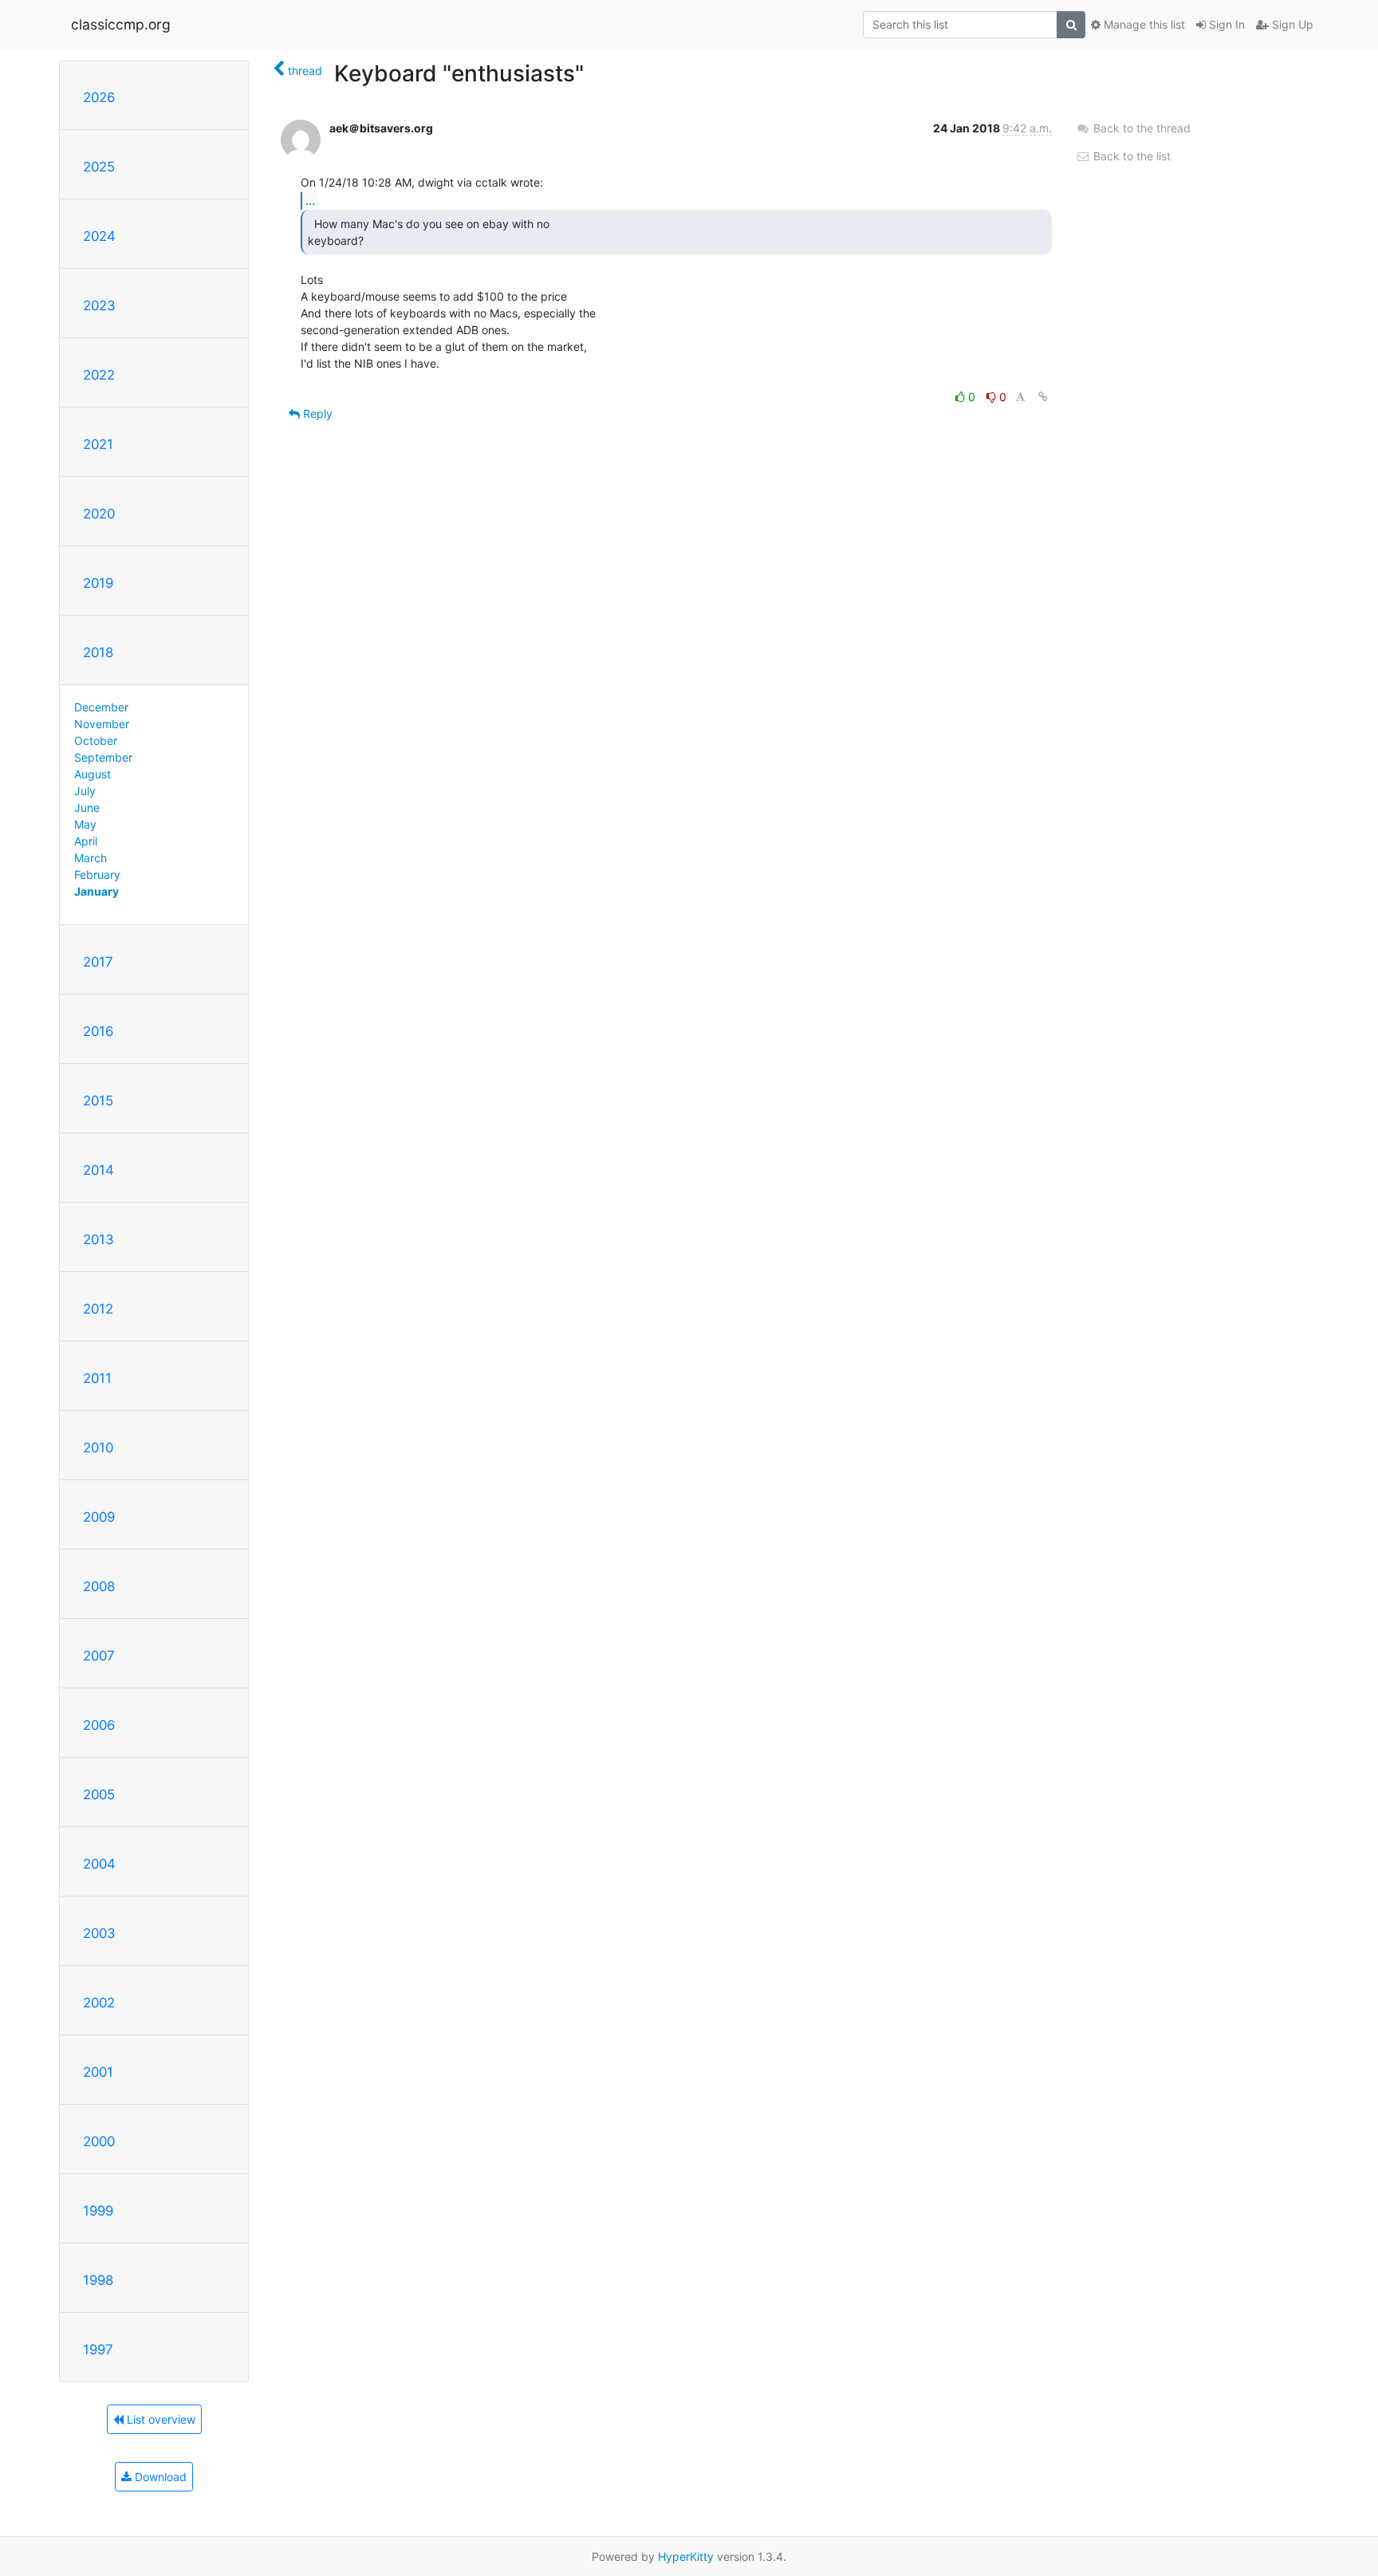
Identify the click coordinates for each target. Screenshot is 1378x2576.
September (103, 757)
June (87, 807)
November (102, 724)
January (96, 891)
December (101, 707)
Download (159, 2477)
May (85, 824)
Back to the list (1130, 156)
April (86, 841)
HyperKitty (686, 2556)
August (93, 774)
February (97, 874)
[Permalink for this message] (1043, 397)
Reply (316, 414)
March (91, 858)
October (96, 741)
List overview (159, 2419)
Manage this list (1143, 24)
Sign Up (1291, 24)
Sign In (1225, 24)
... (310, 200)
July (85, 791)
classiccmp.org (121, 24)
